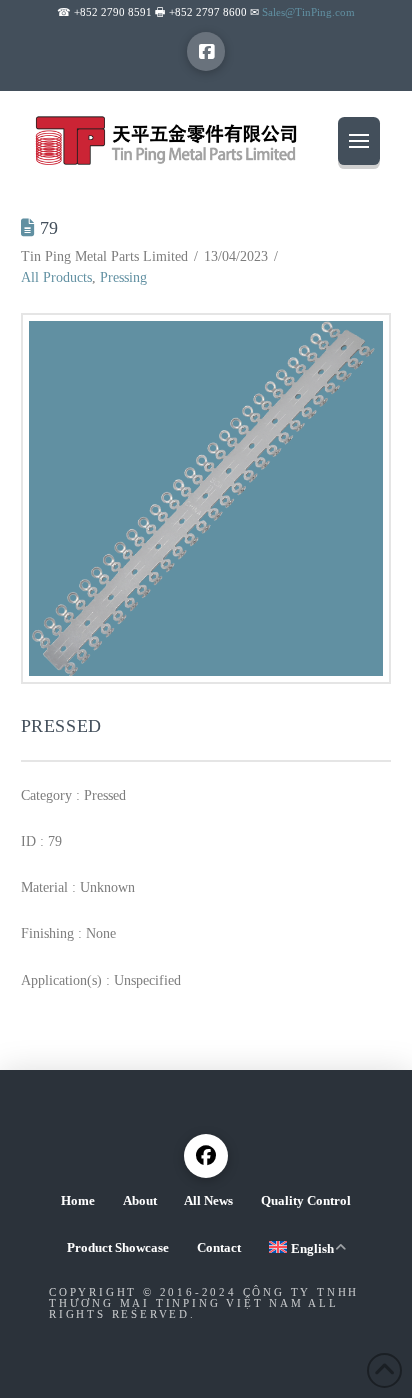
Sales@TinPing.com (308, 12)
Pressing (123, 277)
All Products (56, 277)
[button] (359, 141)
